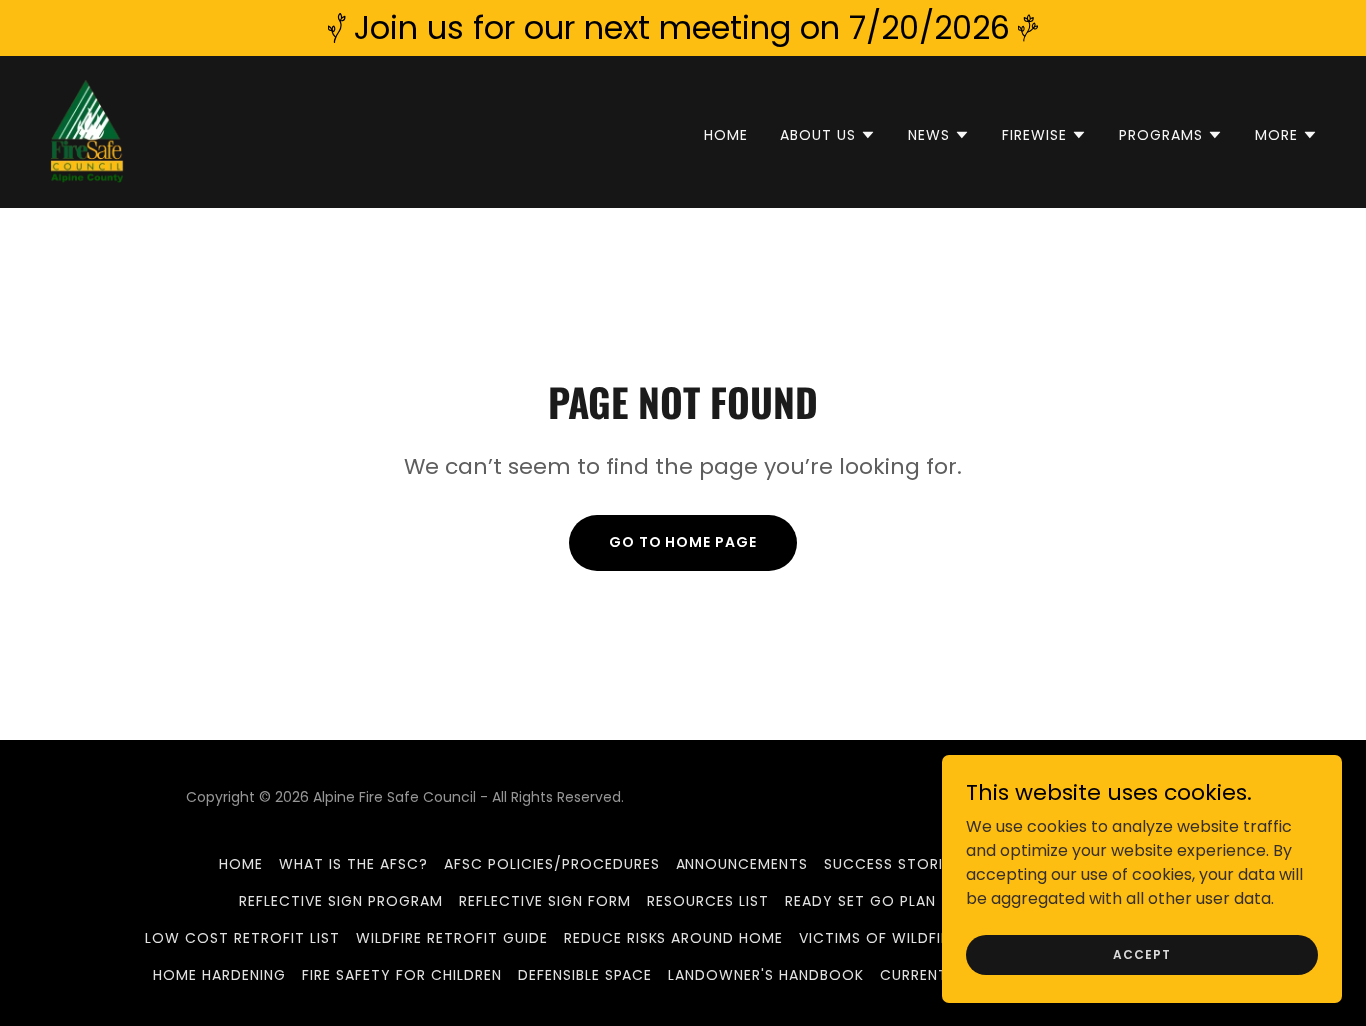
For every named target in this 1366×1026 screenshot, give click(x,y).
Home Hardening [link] (219, 975)
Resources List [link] (708, 901)
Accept (1141, 953)
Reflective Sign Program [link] (341, 901)
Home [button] (241, 864)
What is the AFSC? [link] (353, 864)
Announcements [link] (742, 864)
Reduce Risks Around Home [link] (674, 938)
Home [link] (726, 135)
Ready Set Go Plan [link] (860, 901)
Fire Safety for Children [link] (402, 975)
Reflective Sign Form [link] (545, 901)
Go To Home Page (683, 542)
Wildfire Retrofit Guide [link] (452, 938)
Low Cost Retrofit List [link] (242, 938)
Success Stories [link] (892, 864)
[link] (87, 130)
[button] (828, 135)
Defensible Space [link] (585, 975)
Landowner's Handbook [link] (766, 975)
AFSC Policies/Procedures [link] (552, 864)
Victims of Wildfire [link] (878, 938)
